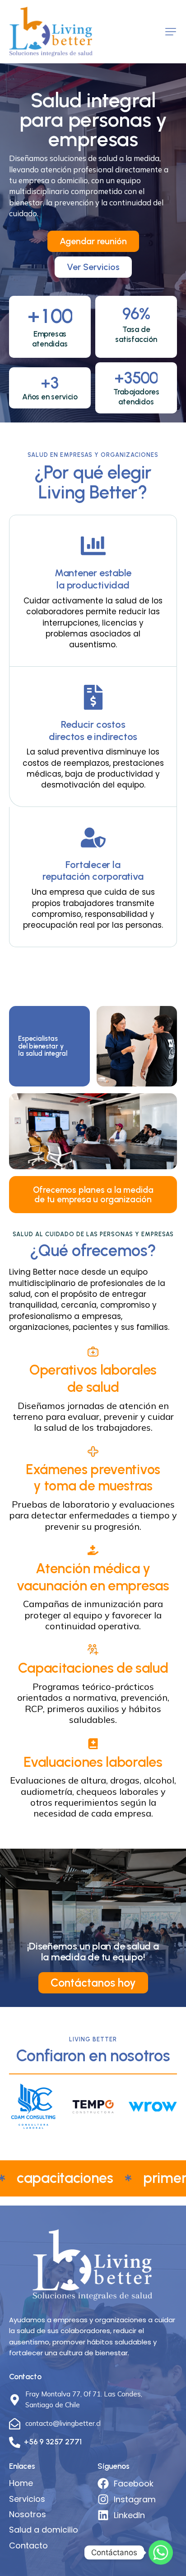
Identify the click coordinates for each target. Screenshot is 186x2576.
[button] (171, 32)
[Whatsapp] (161, 2552)
